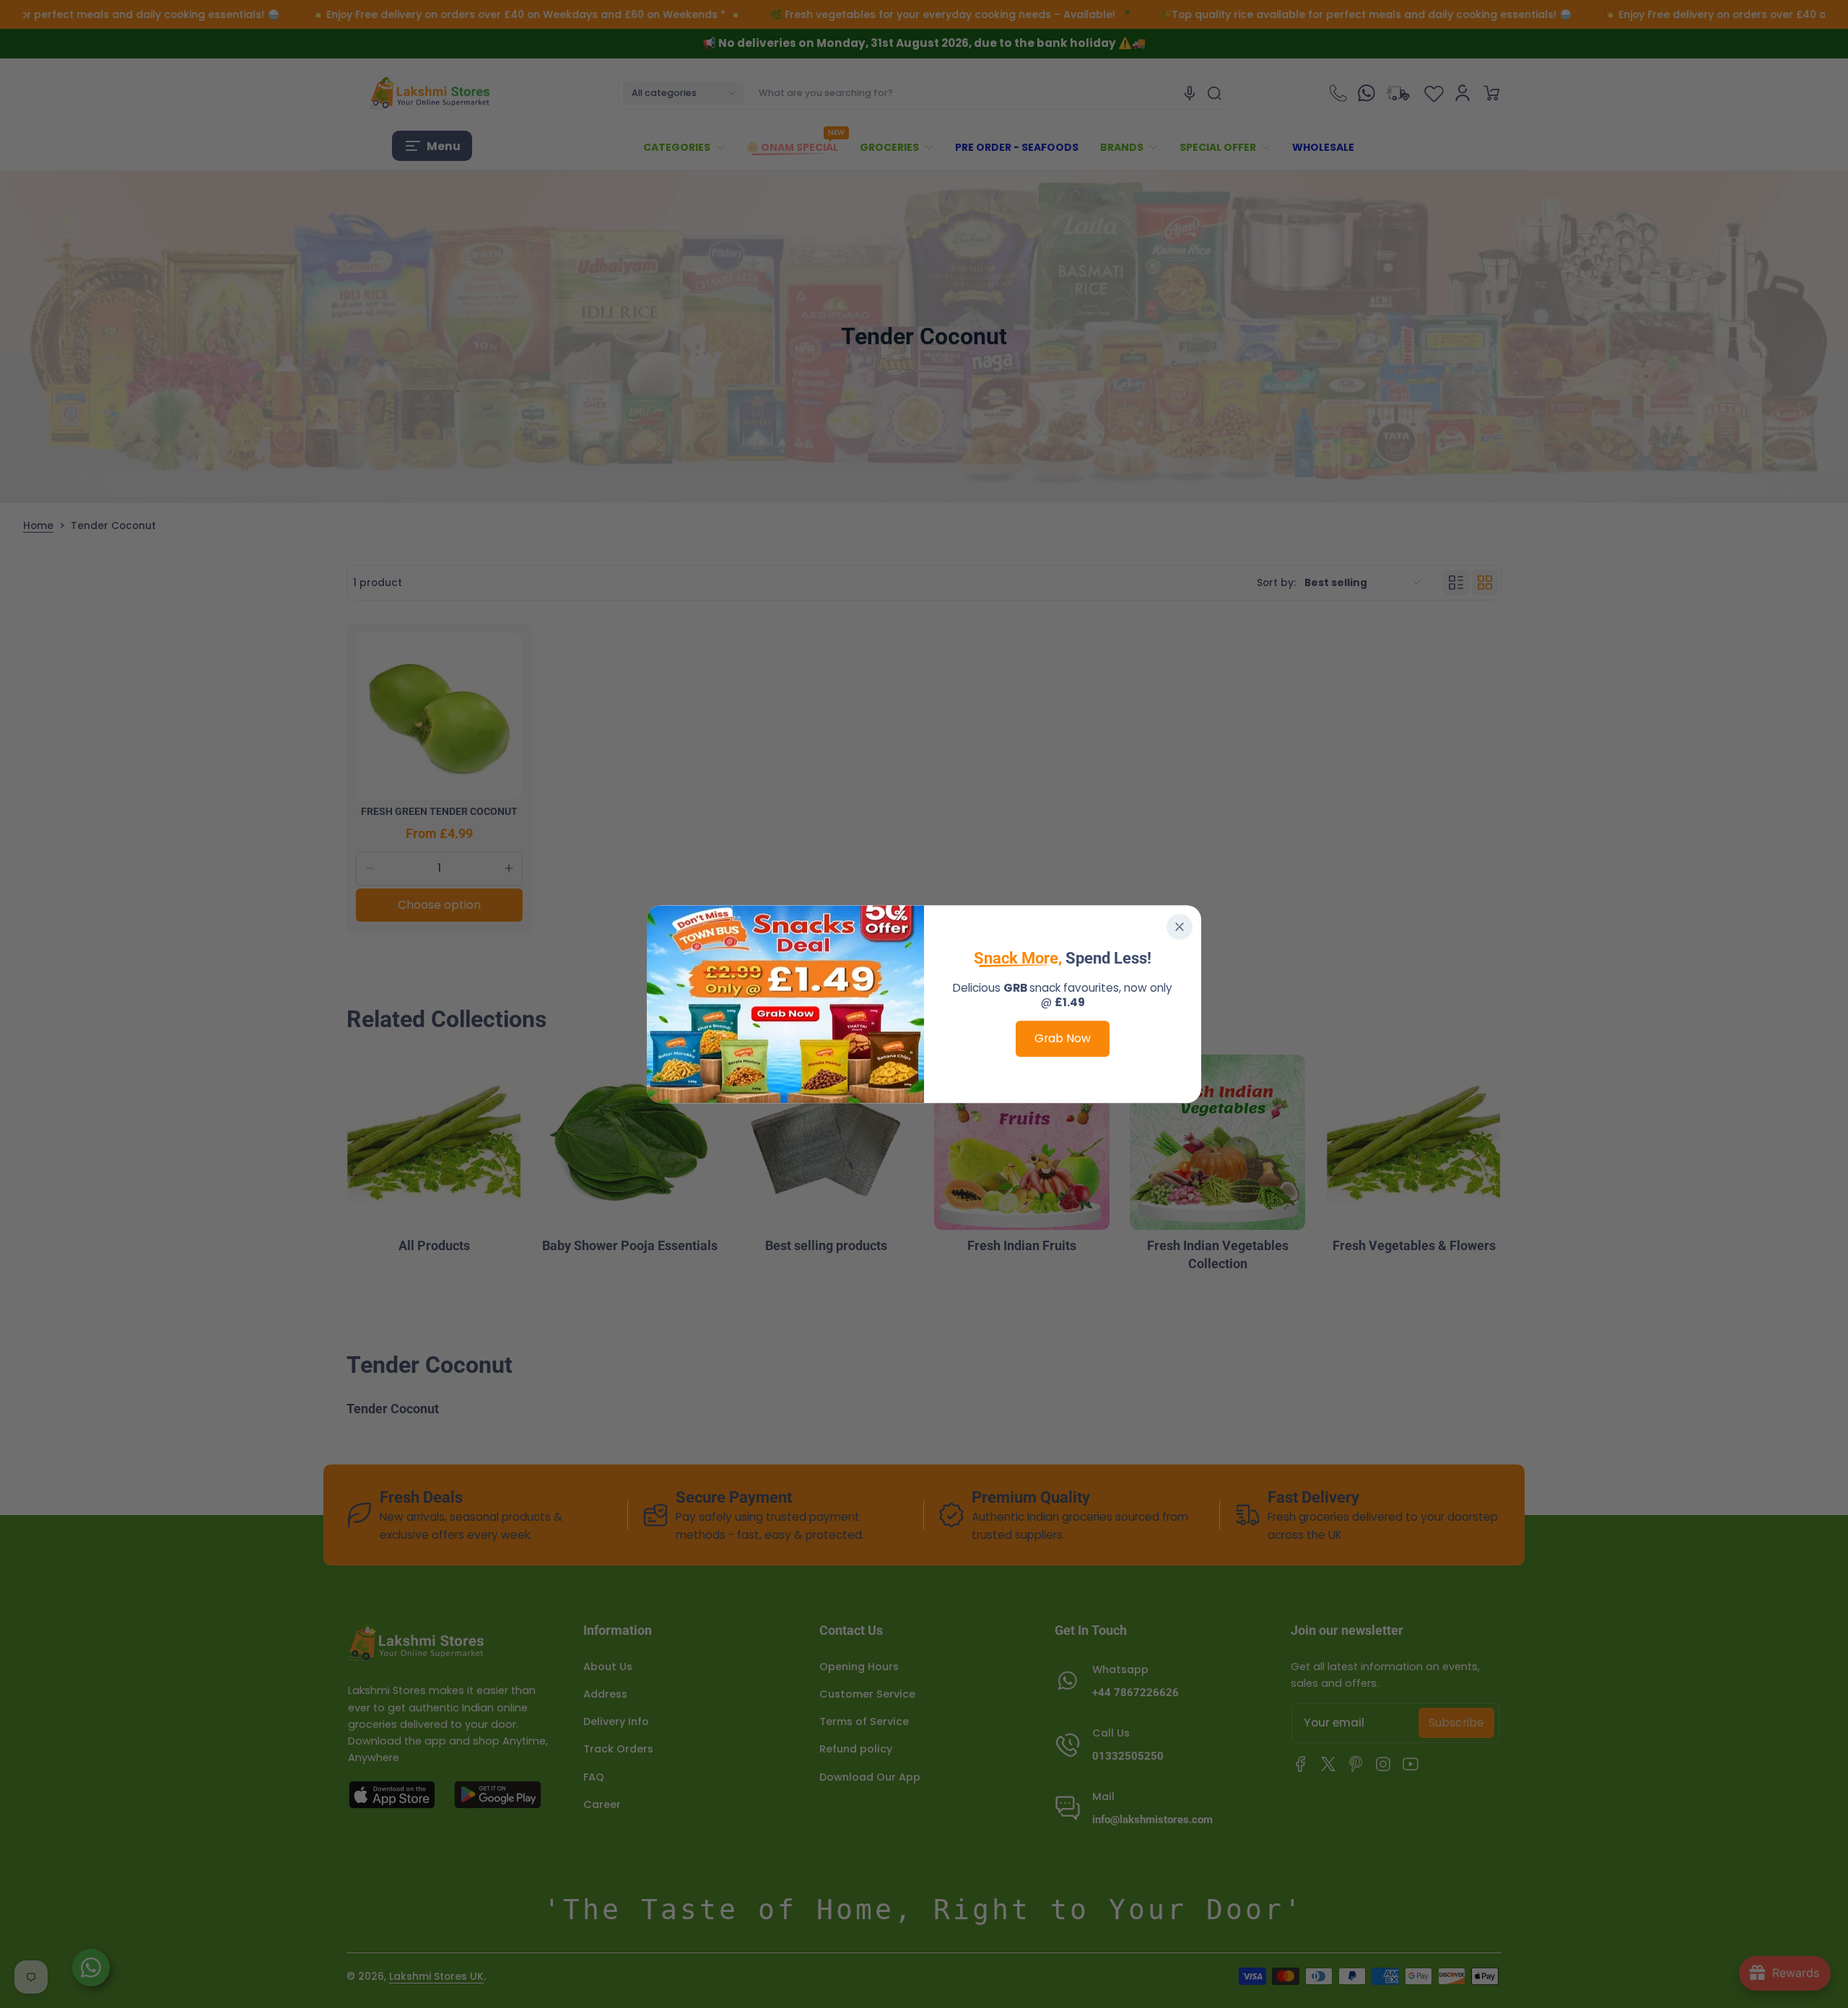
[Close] (1180, 927)
